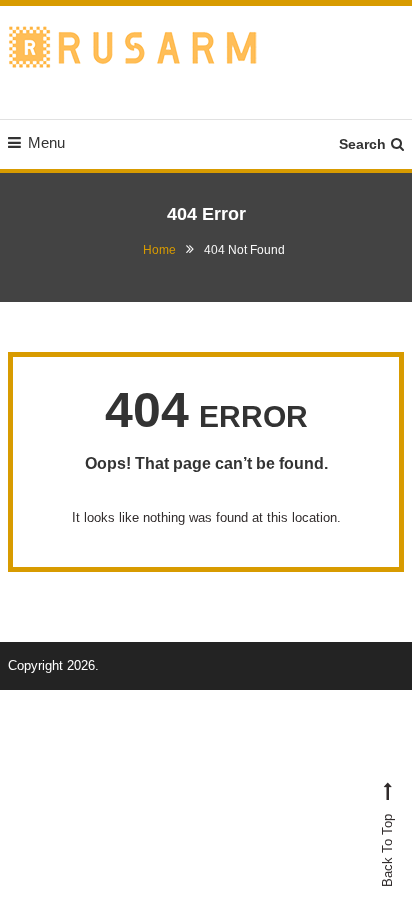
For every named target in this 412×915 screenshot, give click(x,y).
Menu (46, 142)
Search (362, 144)
